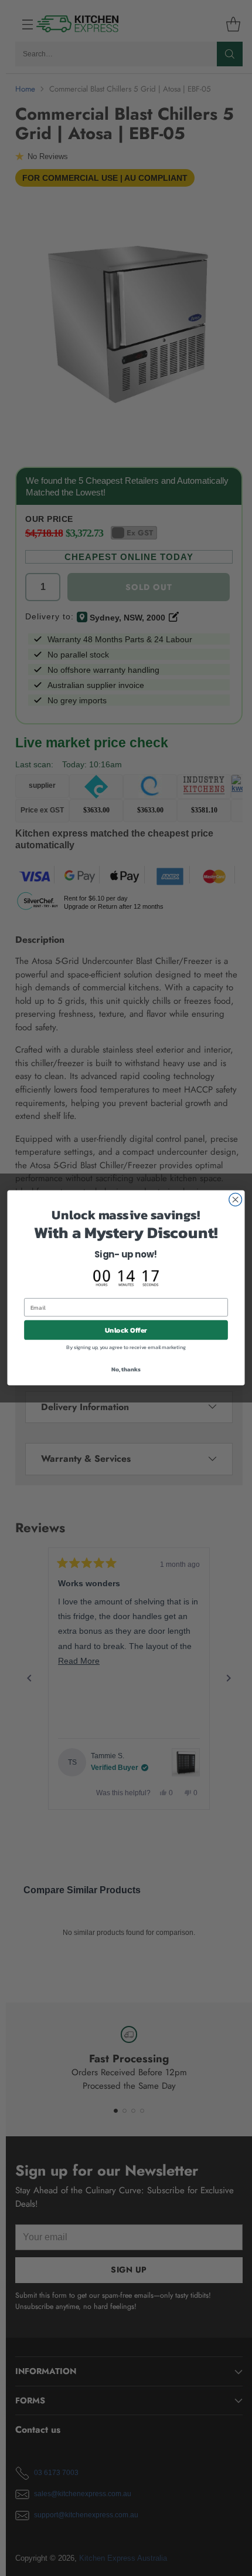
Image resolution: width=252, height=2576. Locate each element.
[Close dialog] (236, 1200)
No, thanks (126, 1369)
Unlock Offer (126, 1331)
